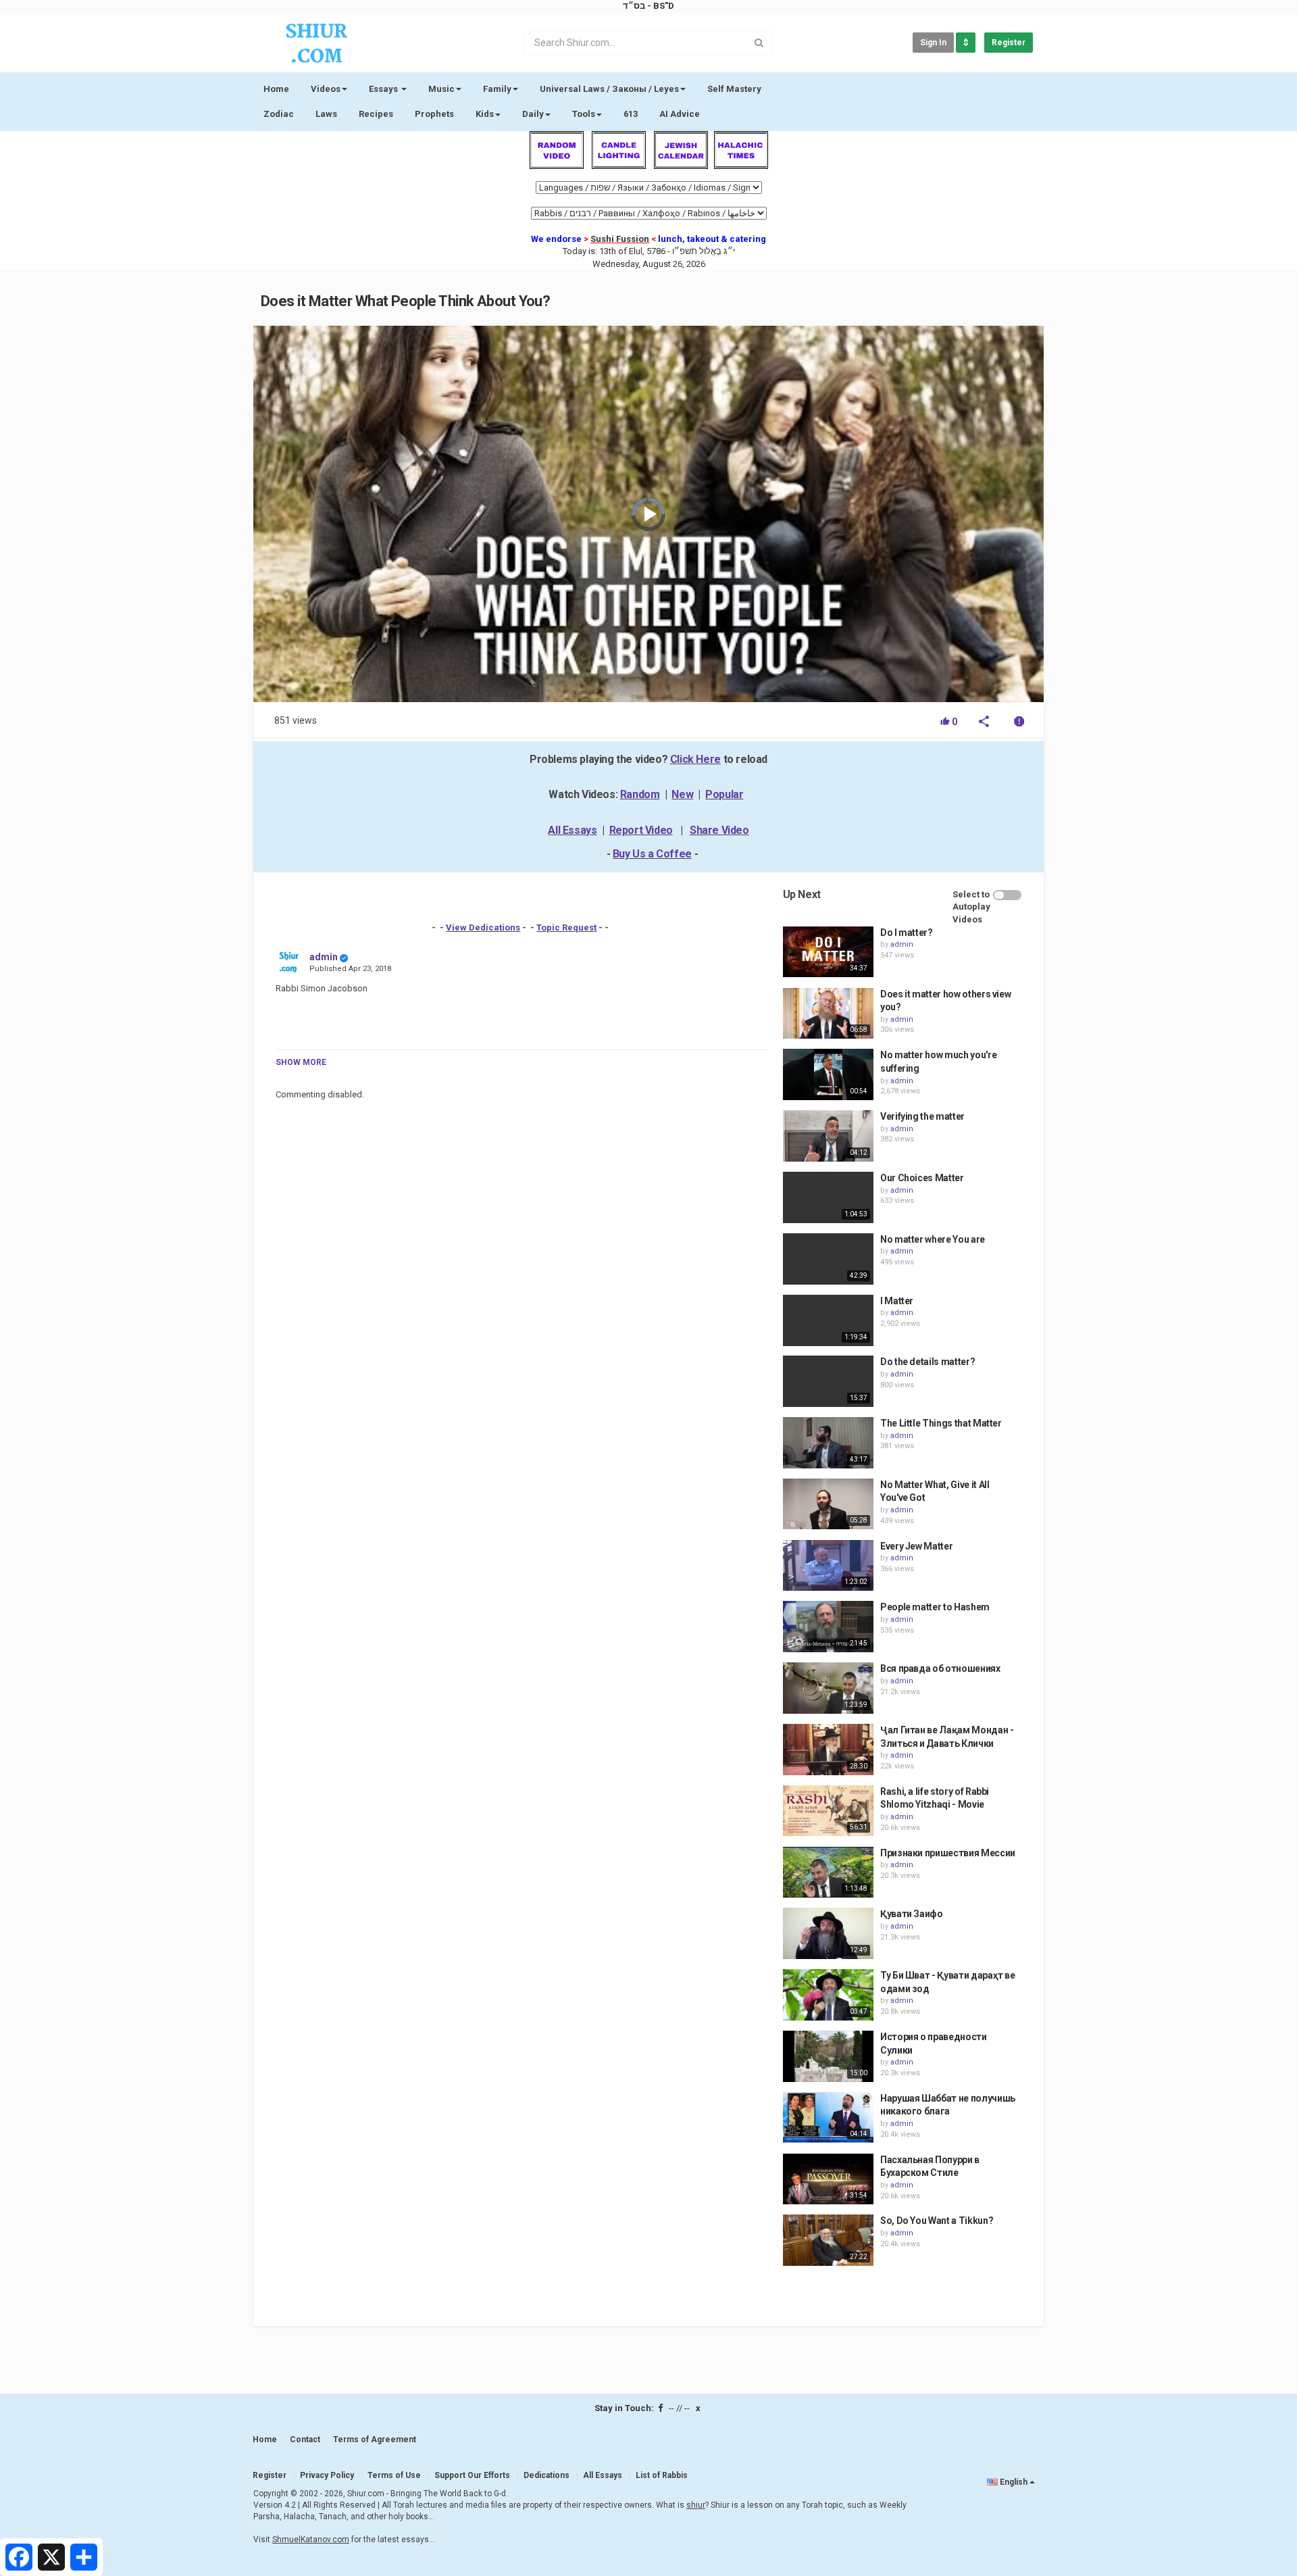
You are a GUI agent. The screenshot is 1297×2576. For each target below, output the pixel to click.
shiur (696, 2505)
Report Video (641, 830)
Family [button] (497, 89)
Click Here (695, 759)
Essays (384, 89)
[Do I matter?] (828, 952)
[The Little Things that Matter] (828, 1443)
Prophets (434, 114)
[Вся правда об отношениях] (828, 1688)
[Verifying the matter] (828, 1136)
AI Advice (680, 114)
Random (640, 794)
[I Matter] (828, 1320)
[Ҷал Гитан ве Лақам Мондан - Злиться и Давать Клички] (828, 1750)
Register (1009, 43)
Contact (305, 2439)
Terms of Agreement (375, 2439)
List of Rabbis (662, 2475)
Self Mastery (734, 89)
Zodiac (279, 114)
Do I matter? (907, 933)
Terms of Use (394, 2475)
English (1014, 2482)
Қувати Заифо (912, 1914)
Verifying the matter (922, 1116)
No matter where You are (933, 1239)
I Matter (897, 1301)
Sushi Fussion (620, 239)
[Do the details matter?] (828, 1381)
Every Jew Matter (916, 1546)
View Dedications (483, 927)
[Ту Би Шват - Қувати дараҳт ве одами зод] (828, 1995)
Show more (301, 1062)
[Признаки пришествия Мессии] (828, 1873)
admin (324, 957)
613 (631, 114)
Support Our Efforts (472, 2475)
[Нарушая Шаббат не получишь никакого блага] (828, 2118)
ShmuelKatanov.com (311, 2540)
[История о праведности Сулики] (828, 2056)
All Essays (572, 830)
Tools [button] (584, 114)
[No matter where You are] (828, 1259)
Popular (724, 794)
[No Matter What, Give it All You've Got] (828, 1504)
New (682, 794)
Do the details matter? (927, 1362)
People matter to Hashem (935, 1607)
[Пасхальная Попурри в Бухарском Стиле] (828, 2179)
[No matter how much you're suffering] (828, 1074)
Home (276, 89)
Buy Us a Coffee (652, 854)
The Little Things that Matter (941, 1423)
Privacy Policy (327, 2475)
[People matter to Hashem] (828, 1627)
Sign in (933, 43)
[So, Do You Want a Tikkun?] (828, 2240)
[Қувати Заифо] (828, 1933)
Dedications (546, 2475)
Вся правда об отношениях (940, 1668)
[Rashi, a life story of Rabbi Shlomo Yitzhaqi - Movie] (828, 1811)
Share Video (719, 830)
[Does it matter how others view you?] (828, 1014)
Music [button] (441, 89)
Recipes (376, 114)
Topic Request (566, 927)
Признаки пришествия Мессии (948, 1853)
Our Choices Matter (922, 1178)
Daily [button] (533, 114)
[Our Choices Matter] (828, 1197)
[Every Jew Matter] (828, 1566)
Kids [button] (485, 114)
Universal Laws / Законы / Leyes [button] (609, 89)
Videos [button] (326, 89)
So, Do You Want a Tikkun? (937, 2221)
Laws (326, 114)
